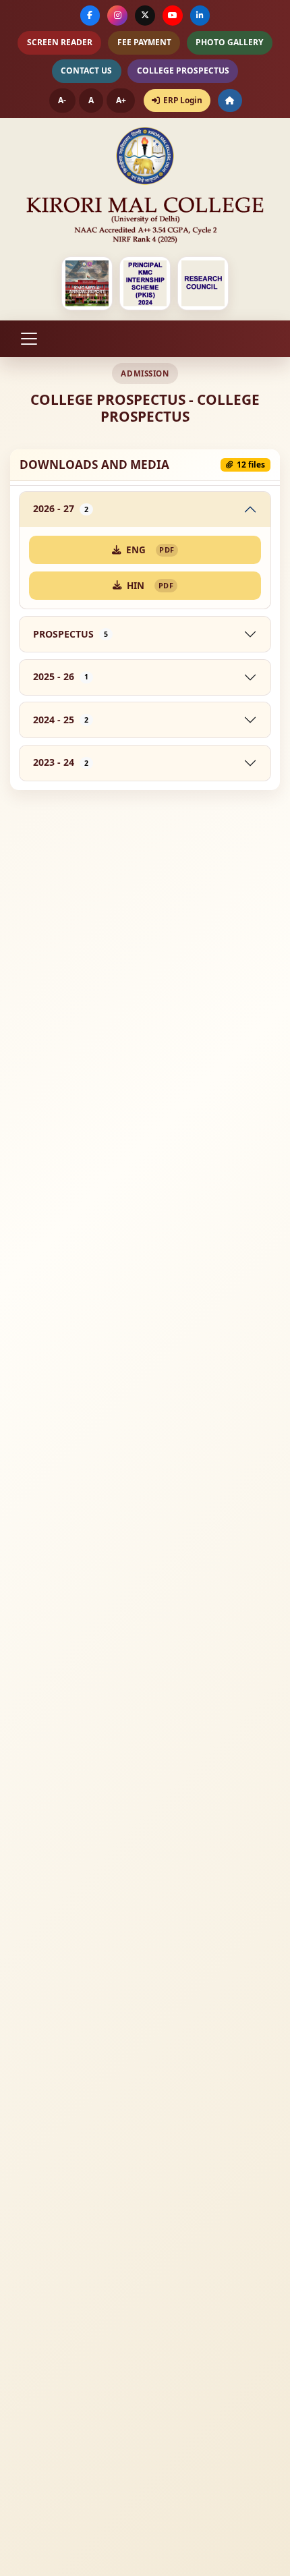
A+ (121, 100)
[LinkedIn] (200, 16)
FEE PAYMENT (144, 42)
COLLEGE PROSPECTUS (183, 71)
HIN (150, 586)
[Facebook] (90, 16)
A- (62, 100)
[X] (145, 16)
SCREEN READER (60, 42)
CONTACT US (86, 71)
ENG (150, 550)
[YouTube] (173, 16)
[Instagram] (117, 16)
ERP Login (183, 100)
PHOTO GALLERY (229, 42)
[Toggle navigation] (29, 339)
